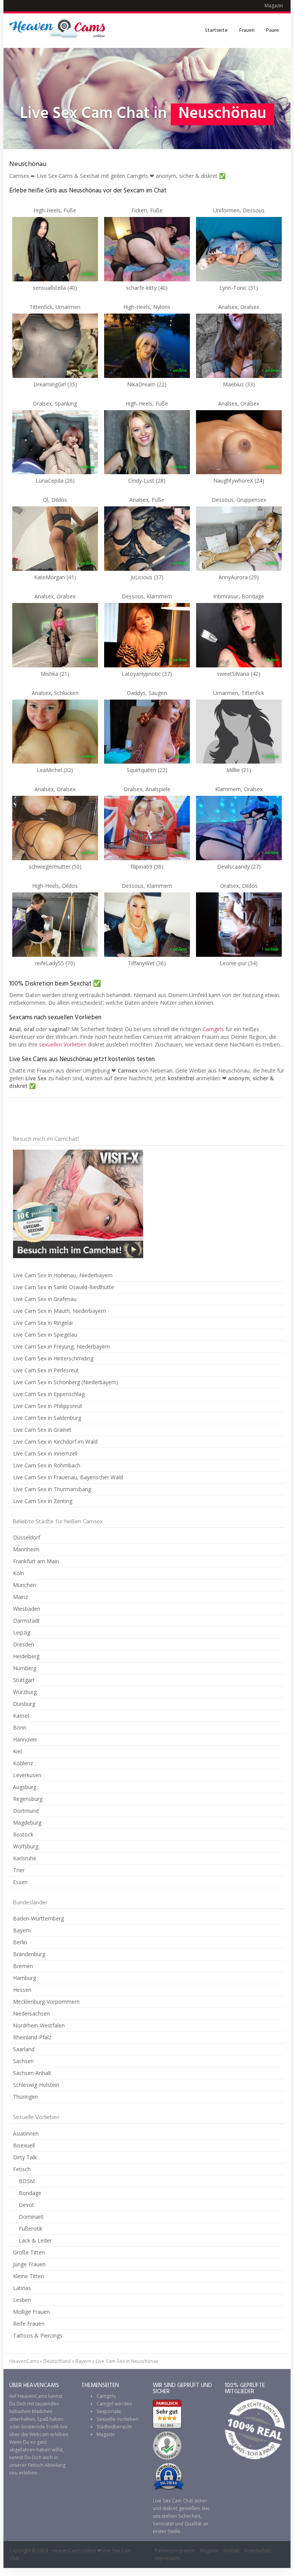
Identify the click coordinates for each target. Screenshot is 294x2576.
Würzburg (25, 1692)
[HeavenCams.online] (61, 31)
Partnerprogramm (175, 2551)
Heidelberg (26, 1656)
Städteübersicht (114, 2427)
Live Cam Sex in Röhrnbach (47, 1465)
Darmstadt (26, 1621)
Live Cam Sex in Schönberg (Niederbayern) (66, 1382)
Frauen (247, 30)
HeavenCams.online (74, 2551)
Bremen (23, 1966)
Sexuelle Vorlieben (118, 2419)
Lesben (22, 2300)
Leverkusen (27, 1775)
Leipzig (22, 1632)
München (24, 1585)
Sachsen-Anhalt (32, 2073)
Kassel (21, 1716)
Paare (273, 30)
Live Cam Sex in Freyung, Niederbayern (61, 1346)
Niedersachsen (31, 2013)
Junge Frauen (29, 2264)
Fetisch (22, 2169)
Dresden (24, 1644)
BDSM (27, 2181)
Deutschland (57, 2361)
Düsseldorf (27, 1537)
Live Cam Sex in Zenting (43, 1501)
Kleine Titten (29, 2276)
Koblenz (23, 1763)
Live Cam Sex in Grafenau (45, 1299)
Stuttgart (24, 1680)
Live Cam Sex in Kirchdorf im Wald (55, 1442)
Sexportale (109, 2411)
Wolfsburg (26, 1846)
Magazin (274, 6)
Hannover (25, 1739)
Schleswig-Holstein (36, 2085)
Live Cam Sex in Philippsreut (48, 1406)
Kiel (17, 1751)
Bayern (22, 1930)
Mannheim (26, 1549)
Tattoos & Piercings (38, 2335)
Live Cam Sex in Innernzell (45, 1453)
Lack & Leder (35, 2240)
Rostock (23, 1834)
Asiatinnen (26, 2133)
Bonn (20, 1727)
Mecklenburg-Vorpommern (46, 2002)
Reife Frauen (29, 2324)
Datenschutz (258, 2551)
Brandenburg (29, 1954)
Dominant (31, 2217)
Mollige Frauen (31, 2312)
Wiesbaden (27, 1609)
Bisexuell (24, 2145)
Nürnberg (25, 1668)
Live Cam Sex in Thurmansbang (52, 1489)
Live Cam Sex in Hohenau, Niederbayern (63, 1275)
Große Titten (29, 2252)
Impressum (167, 2558)
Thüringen (25, 2097)
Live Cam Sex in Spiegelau (45, 1335)
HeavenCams (24, 2361)
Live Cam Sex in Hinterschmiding (53, 1358)
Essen (20, 1882)
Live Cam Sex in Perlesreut (46, 1370)
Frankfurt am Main (36, 1561)
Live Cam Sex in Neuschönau (127, 2361)
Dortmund (26, 1811)
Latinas (22, 2288)
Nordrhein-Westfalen (39, 2025)
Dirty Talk (25, 2157)
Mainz (20, 1597)
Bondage (30, 2193)
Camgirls (213, 1029)
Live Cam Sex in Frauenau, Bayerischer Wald (68, 1477)
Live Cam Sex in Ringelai (43, 1323)
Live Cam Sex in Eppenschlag (49, 1394)
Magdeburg (27, 1823)
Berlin (20, 1942)
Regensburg (28, 1799)
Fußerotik (31, 2229)
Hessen (22, 1990)
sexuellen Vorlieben (63, 1044)
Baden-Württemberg (38, 1918)
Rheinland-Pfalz (32, 2037)
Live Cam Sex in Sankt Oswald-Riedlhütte (64, 1287)
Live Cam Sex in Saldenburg (47, 1418)
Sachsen (23, 2061)
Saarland (24, 2049)
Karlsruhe (25, 1858)
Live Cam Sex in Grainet (42, 1430)
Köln (19, 1573)
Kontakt (231, 2551)
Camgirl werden (114, 2404)
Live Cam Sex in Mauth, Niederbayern (60, 1311)
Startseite (216, 30)
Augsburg (25, 1787)
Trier (19, 1870)
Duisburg (24, 1704)
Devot (26, 2205)
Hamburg (24, 1978)
